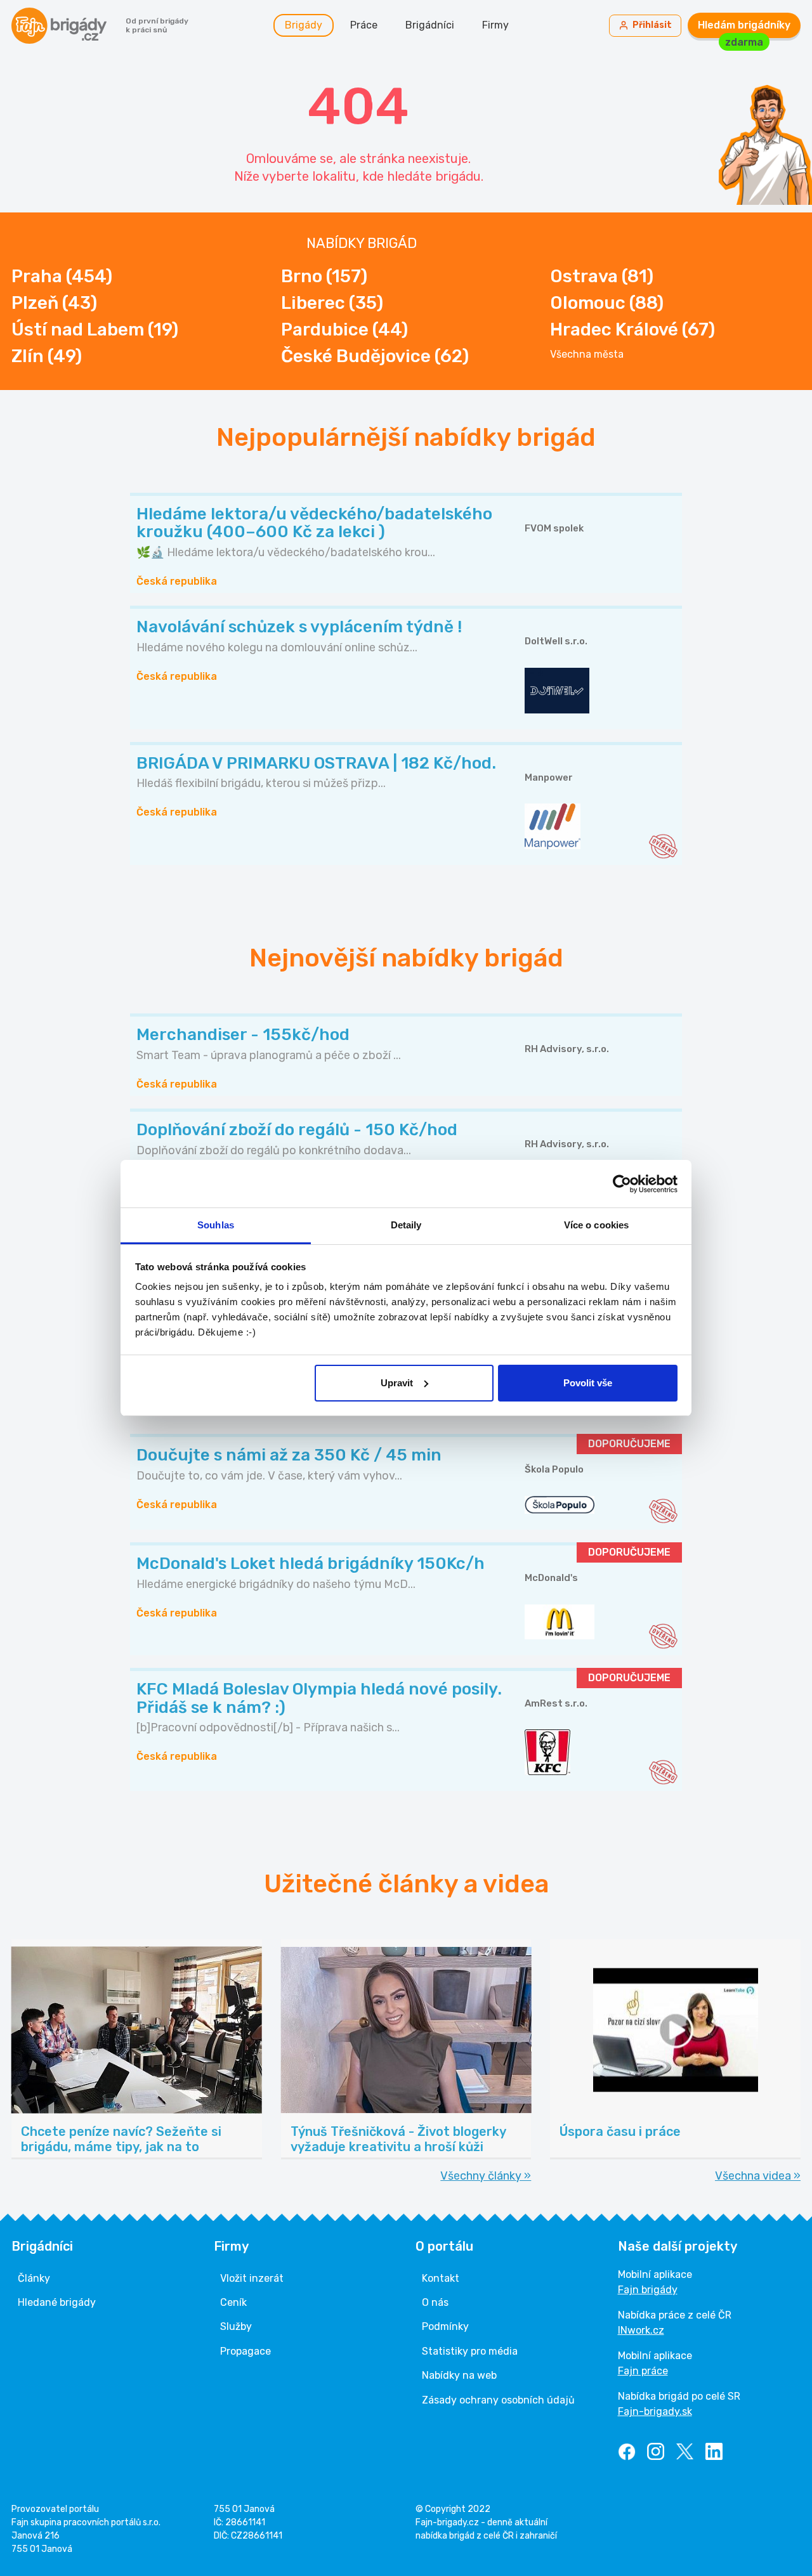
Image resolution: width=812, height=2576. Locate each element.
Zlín (47, 356)
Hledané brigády (57, 2302)
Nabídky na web (459, 2375)
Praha (62, 276)
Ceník (233, 2302)
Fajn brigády (648, 2290)
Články (34, 2278)
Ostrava (602, 276)
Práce (364, 25)
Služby (236, 2326)
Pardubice (344, 329)
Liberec (332, 303)
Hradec (632, 329)
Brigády (304, 25)
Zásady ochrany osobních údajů (498, 2400)
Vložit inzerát (252, 2278)
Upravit (397, 1383)
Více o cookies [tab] (596, 1225)
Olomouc (607, 303)
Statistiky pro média (470, 2351)
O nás (435, 2302)
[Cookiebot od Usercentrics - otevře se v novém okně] (622, 1184)
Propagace (246, 2351)
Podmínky (445, 2326)
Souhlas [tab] (216, 1225)
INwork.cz (641, 2330)
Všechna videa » (758, 2176)
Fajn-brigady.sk (655, 2411)
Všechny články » (486, 2176)
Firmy (495, 25)
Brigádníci (430, 25)
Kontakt (441, 2278)
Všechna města (587, 355)
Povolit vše (588, 1383)
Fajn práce (643, 2371)
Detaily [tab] (406, 1225)
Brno (324, 276)
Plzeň (54, 303)
